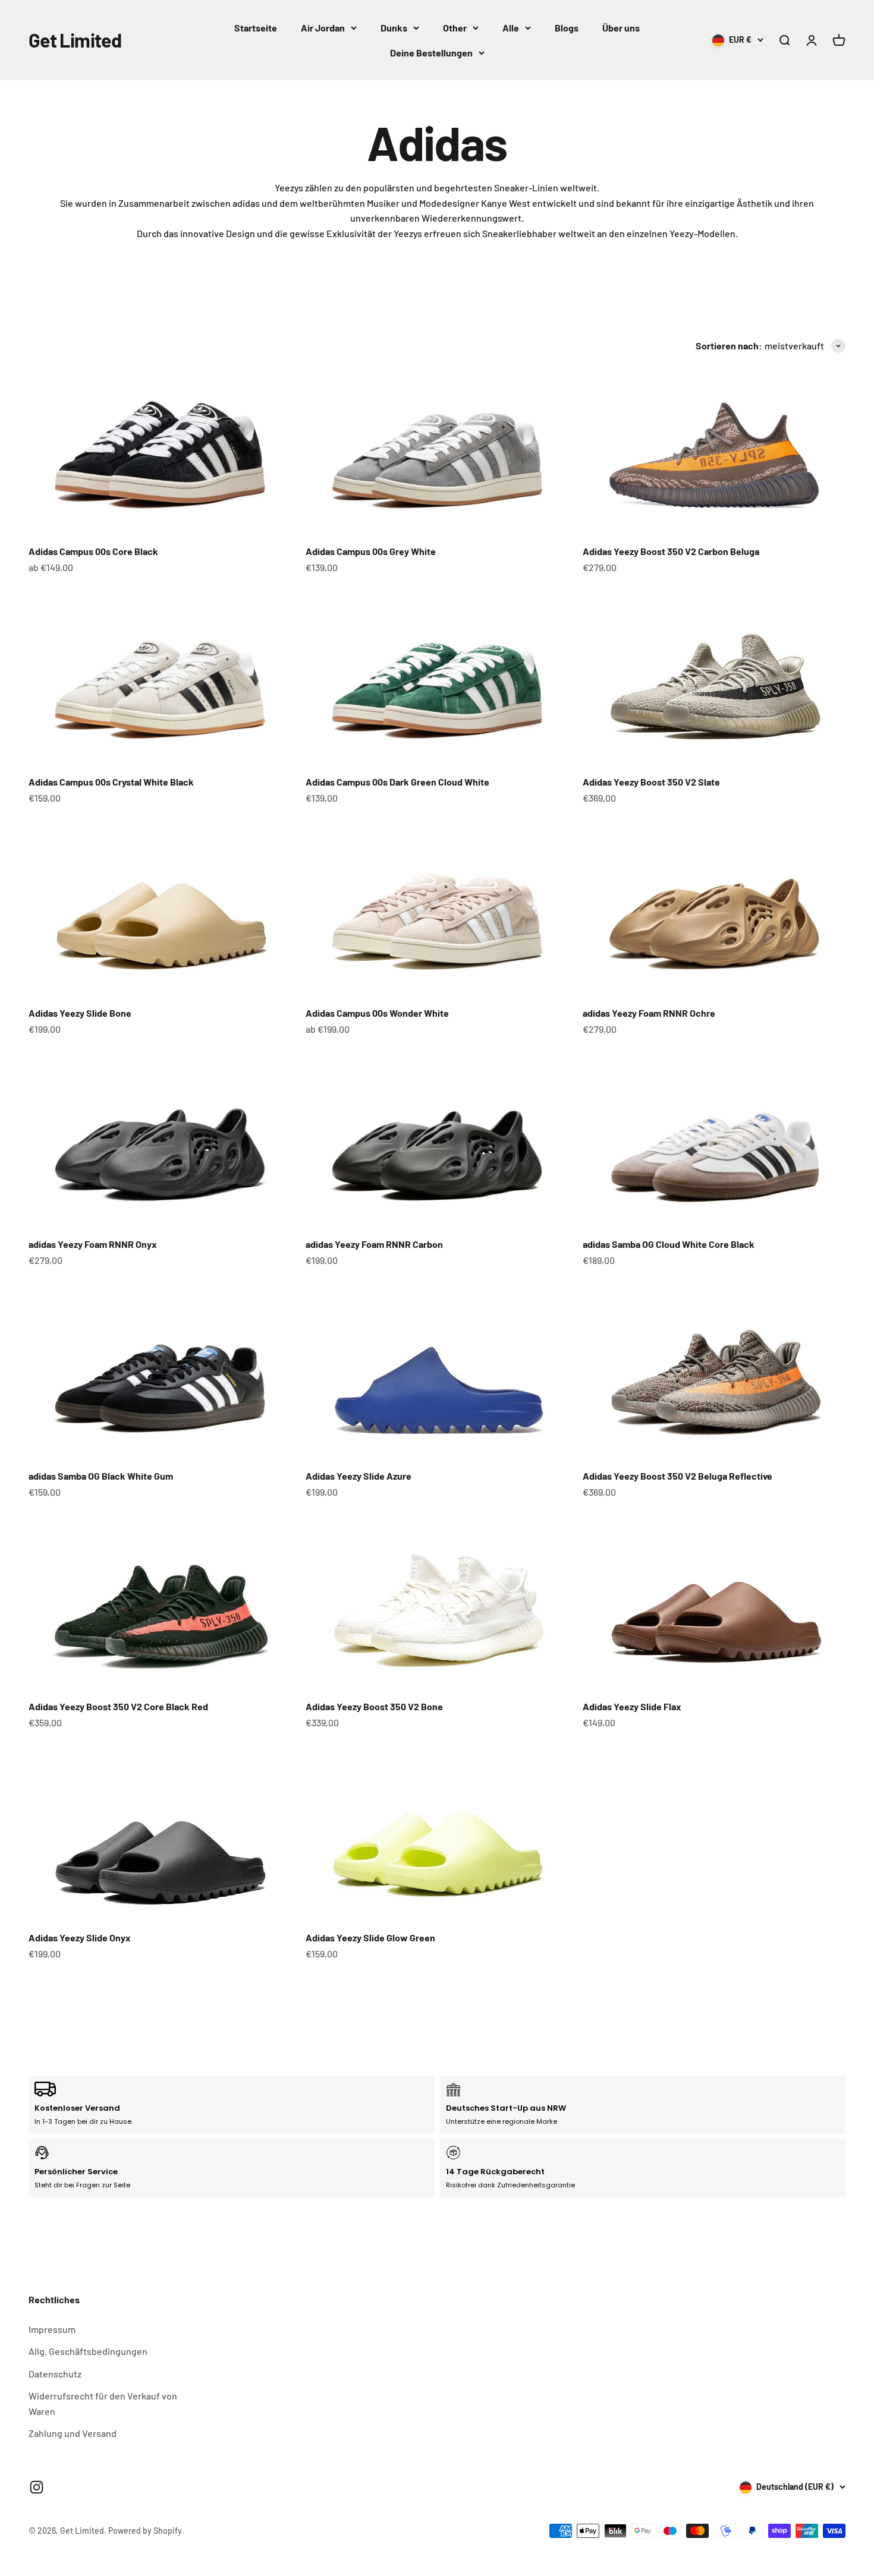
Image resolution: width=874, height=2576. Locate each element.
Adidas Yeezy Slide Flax (632, 1706)
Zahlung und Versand (73, 2433)
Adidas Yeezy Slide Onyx (80, 1937)
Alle (511, 28)
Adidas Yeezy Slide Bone (80, 1013)
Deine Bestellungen (431, 53)
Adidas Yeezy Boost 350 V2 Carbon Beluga (671, 551)
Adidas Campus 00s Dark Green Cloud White (397, 782)
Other (455, 28)
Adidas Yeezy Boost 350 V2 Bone (374, 1706)
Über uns (621, 28)
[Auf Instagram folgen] (37, 2487)
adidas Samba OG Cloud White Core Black (669, 1244)
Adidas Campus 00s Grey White (371, 551)
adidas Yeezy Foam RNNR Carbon (374, 1244)
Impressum (52, 2329)
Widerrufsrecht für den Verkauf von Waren (103, 2403)
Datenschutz (55, 2374)
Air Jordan (323, 28)
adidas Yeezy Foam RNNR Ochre (649, 1013)
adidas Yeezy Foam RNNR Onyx (93, 1244)
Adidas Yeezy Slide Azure (359, 1476)
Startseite (256, 28)
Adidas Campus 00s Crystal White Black (111, 782)
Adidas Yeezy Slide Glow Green (370, 1937)
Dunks (394, 28)
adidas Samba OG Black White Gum (101, 1476)
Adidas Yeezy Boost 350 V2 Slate (651, 782)
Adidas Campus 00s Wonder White (377, 1013)
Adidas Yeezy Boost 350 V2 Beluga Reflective (677, 1476)
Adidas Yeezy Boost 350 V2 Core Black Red (118, 1706)
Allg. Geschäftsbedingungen (88, 2351)
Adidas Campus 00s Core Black (93, 551)
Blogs (567, 28)
